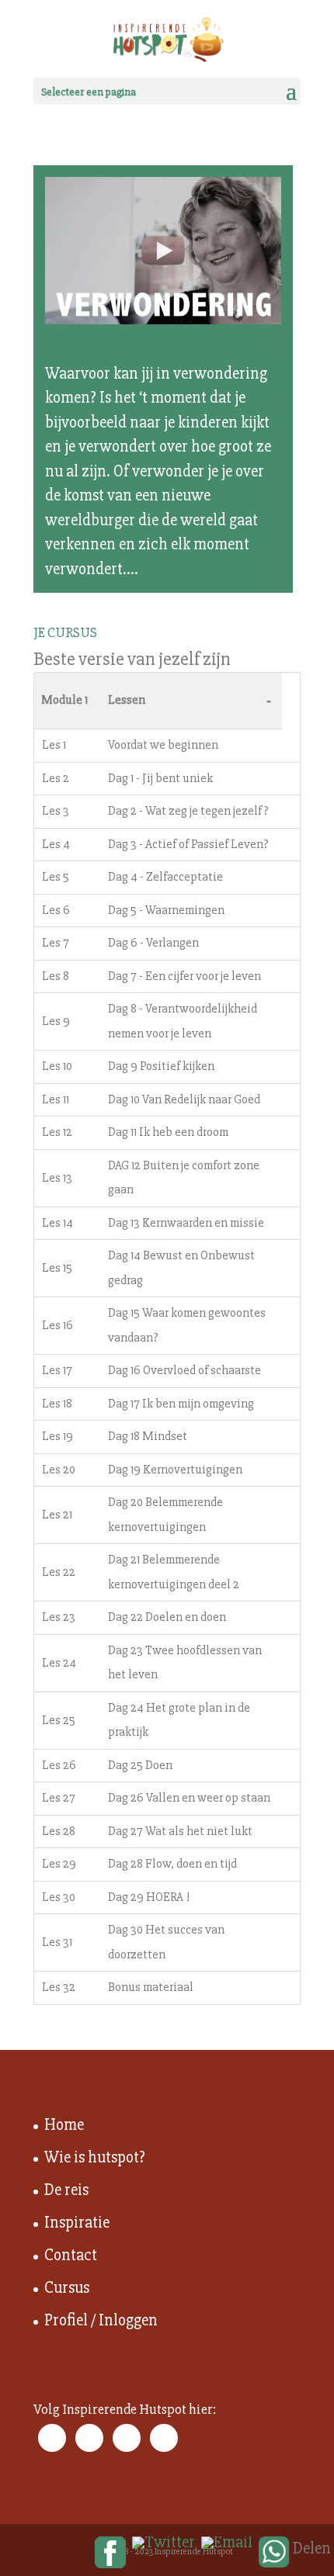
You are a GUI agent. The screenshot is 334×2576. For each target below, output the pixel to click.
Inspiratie (77, 2223)
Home (64, 2125)
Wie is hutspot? (95, 2157)
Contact (71, 2255)
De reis (66, 2190)
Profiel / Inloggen (101, 2320)
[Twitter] (164, 2543)
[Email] (227, 2543)
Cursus (67, 2288)
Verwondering (99, 353)
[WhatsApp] (274, 2553)
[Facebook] (110, 2553)
